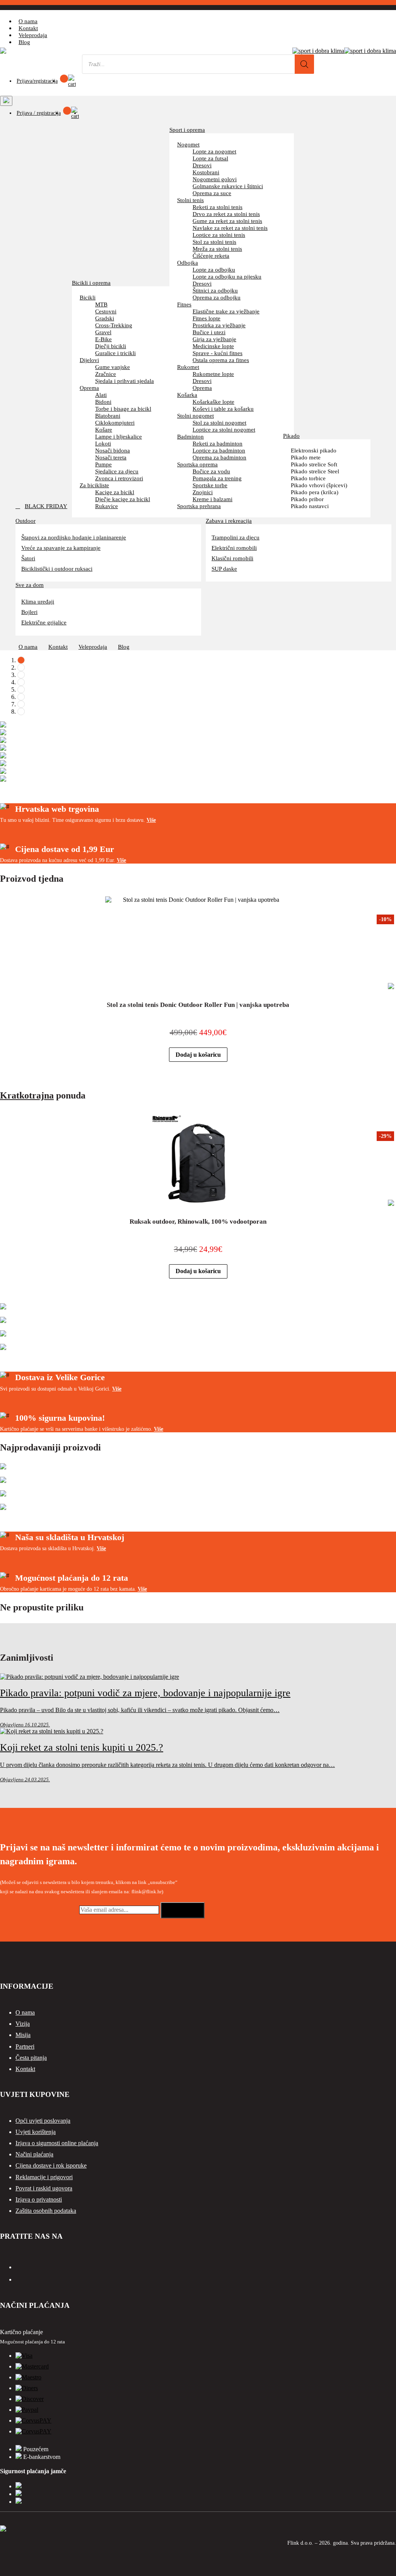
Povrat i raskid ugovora (44, 2188)
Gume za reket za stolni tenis (227, 221)
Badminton (190, 436)
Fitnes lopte (207, 318)
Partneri (25, 2046)
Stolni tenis (190, 200)
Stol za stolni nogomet (219, 423)
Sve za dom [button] (30, 585)
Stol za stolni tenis (214, 242)
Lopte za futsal (210, 158)
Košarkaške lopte (213, 402)
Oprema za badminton (219, 457)
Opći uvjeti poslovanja (43, 2121)
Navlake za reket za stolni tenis (230, 228)
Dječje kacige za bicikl (123, 499)
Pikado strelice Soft (314, 464)
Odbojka (188, 263)
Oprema (89, 388)
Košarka (187, 395)
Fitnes (184, 304)
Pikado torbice (308, 478)
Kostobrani (206, 172)
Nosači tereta (111, 457)
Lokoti (103, 443)
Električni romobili (234, 548)
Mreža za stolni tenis (217, 249)
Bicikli (88, 297)
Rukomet (188, 367)
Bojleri (29, 612)
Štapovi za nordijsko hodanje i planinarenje (74, 537)
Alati (101, 395)
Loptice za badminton (219, 450)
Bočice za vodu (211, 471)
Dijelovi (89, 360)
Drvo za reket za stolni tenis (226, 214)
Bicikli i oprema (91, 283)
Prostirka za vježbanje (219, 325)
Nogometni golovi (215, 179)
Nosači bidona (113, 450)
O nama (28, 21)
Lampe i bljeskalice (119, 436)
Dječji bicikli (111, 346)
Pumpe (103, 464)
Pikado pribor (307, 499)
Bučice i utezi (209, 332)
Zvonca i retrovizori (119, 478)
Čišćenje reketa (211, 256)
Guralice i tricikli (115, 353)
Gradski (105, 318)
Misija (23, 2035)
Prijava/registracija (37, 81)
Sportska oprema (197, 464)
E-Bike (103, 339)
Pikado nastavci (310, 506)
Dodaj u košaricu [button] (198, 1055)
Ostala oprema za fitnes (221, 360)
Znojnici (203, 492)
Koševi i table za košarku (223, 409)
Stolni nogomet (195, 416)
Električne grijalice (44, 622)
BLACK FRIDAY (46, 506)
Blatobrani (108, 416)
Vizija (23, 2024)
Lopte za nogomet (214, 151)
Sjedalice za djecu (117, 471)
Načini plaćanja (34, 2154)
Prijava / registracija (39, 113)
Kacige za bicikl (115, 492)
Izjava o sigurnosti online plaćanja (57, 2143)
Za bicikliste (94, 485)
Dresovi (202, 165)
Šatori (28, 558)
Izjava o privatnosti (39, 2199)
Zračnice (106, 374)
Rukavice (107, 506)
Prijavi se (183, 1910)
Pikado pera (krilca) (315, 492)
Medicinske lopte (213, 346)
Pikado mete (306, 457)
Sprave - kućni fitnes (218, 353)
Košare (104, 429)
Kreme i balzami (213, 499)
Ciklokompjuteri (115, 423)
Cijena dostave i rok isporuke (51, 2165)
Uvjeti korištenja (36, 2132)
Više (151, 820)
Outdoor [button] (26, 520)
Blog (24, 42)
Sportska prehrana (199, 506)
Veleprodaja (33, 35)
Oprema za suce (212, 193)
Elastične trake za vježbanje (226, 311)
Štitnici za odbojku (215, 290)
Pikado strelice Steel (315, 471)
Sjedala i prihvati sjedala (125, 381)
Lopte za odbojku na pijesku (227, 276)
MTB (101, 304)
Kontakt (28, 28)
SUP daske (224, 569)
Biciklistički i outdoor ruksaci (57, 569)
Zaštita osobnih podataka (46, 2211)
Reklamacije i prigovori (44, 2177)
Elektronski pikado (314, 450)
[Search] (304, 64)
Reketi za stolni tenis (218, 207)
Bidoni (103, 402)
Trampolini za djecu (236, 537)
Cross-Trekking (114, 325)
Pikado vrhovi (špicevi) (319, 485)
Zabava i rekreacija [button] (229, 520)
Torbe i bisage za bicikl (123, 409)
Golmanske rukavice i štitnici (228, 186)
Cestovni (106, 311)
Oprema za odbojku (217, 297)
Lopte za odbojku (214, 270)
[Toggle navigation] (6, 101)
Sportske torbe (210, 485)
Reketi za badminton (218, 443)
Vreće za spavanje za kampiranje (61, 548)
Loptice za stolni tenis (219, 235)
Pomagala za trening (217, 478)
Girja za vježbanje (214, 339)
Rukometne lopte (213, 374)
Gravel (103, 332)
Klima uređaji (38, 601)
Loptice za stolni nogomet (224, 429)
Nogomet (188, 144)
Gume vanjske (113, 367)
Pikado (291, 436)
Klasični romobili (232, 558)
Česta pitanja (31, 2058)
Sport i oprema (187, 130)
